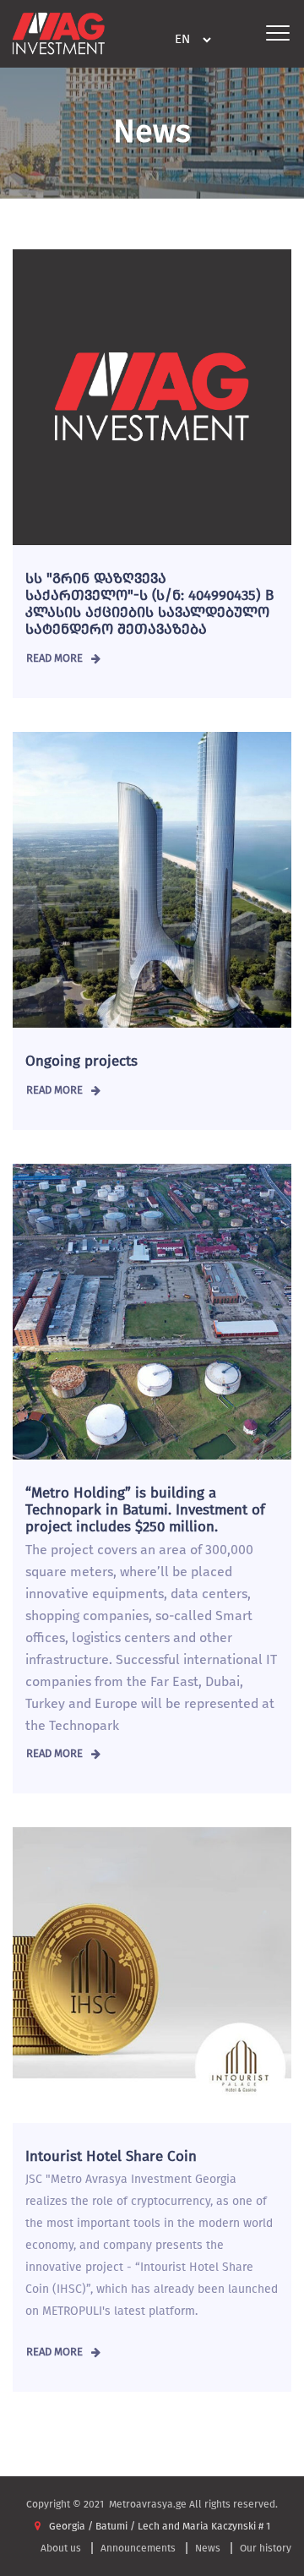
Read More (54, 658)
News (208, 2548)
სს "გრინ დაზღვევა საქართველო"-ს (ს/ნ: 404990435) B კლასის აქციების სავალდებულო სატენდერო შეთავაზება (149, 604)
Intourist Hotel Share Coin (111, 2156)
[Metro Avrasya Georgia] (59, 33)
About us (61, 2548)
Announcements (138, 2548)
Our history (266, 2548)
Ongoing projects (81, 1061)
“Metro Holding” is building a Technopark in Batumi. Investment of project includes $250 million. (145, 1510)
